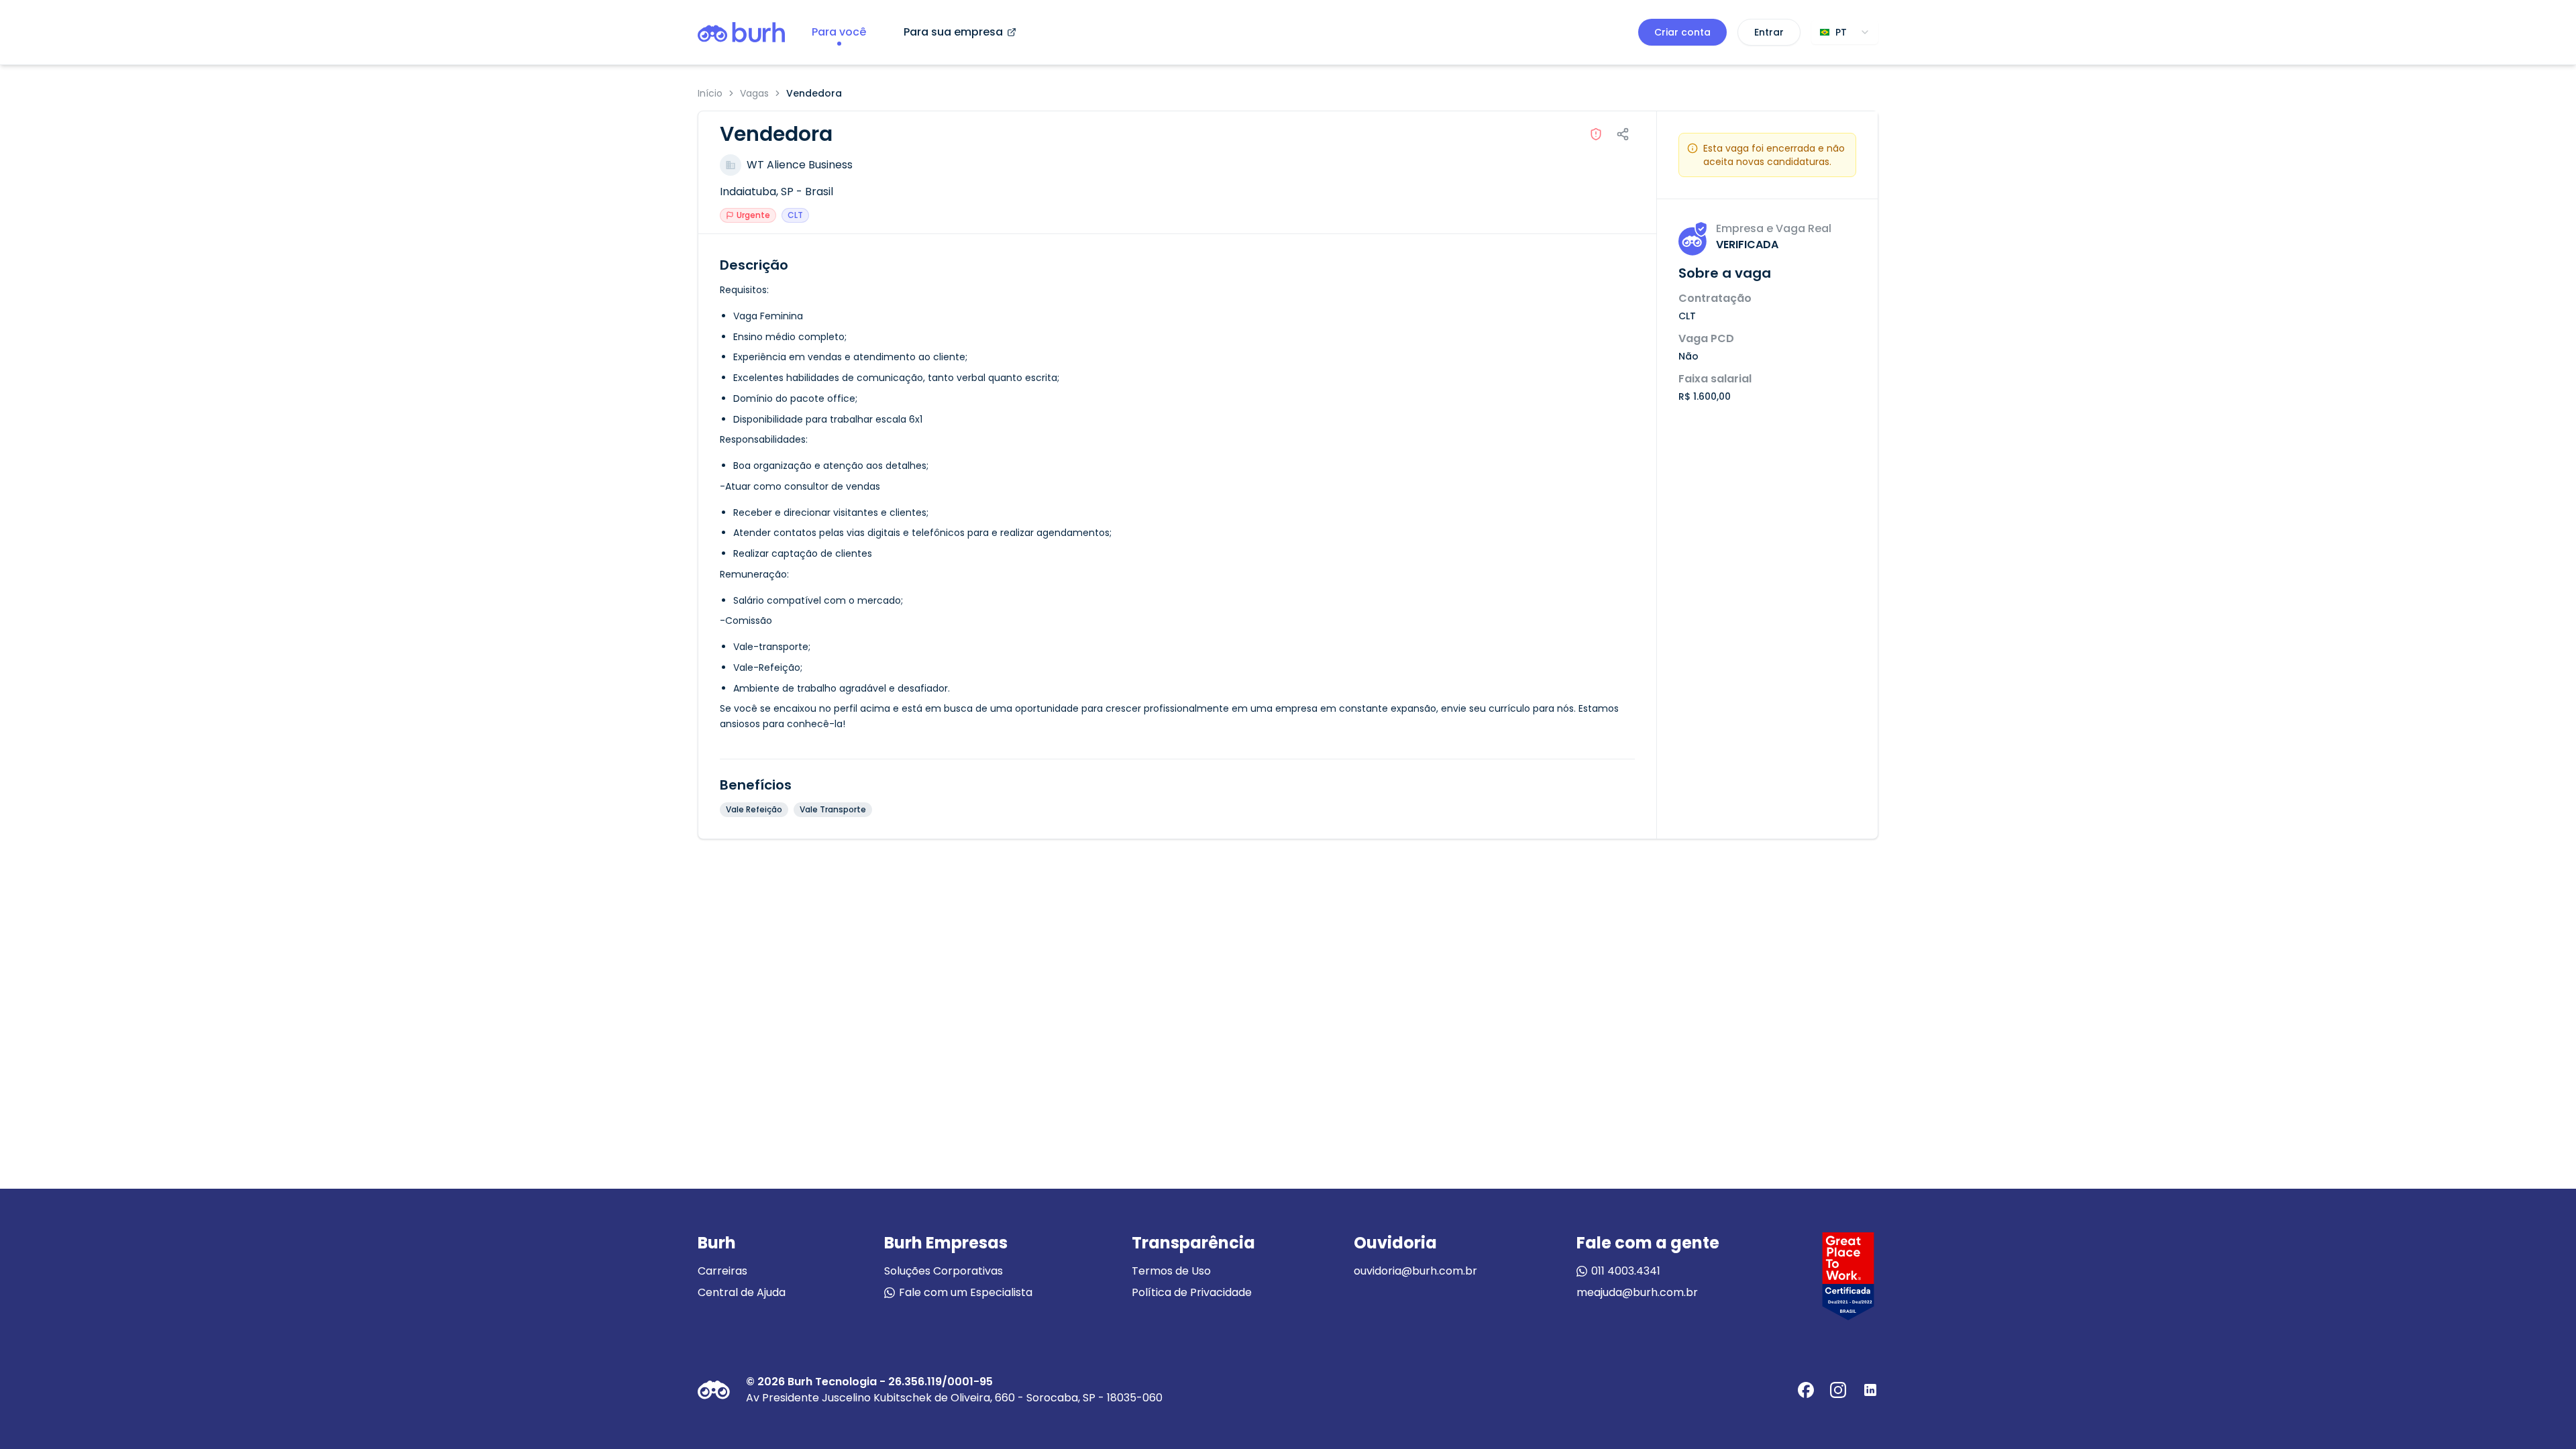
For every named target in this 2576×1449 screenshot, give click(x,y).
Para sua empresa (953, 32)
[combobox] (1845, 32)
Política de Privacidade (1192, 1292)
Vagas (754, 93)
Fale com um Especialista (966, 1292)
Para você (839, 32)
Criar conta (1682, 32)
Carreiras (722, 1271)
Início (710, 93)
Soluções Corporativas (944, 1271)
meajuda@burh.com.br (1637, 1292)
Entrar (1769, 32)
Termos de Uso (1171, 1271)
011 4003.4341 (1626, 1271)
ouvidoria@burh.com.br (1415, 1271)
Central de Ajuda (742, 1292)
